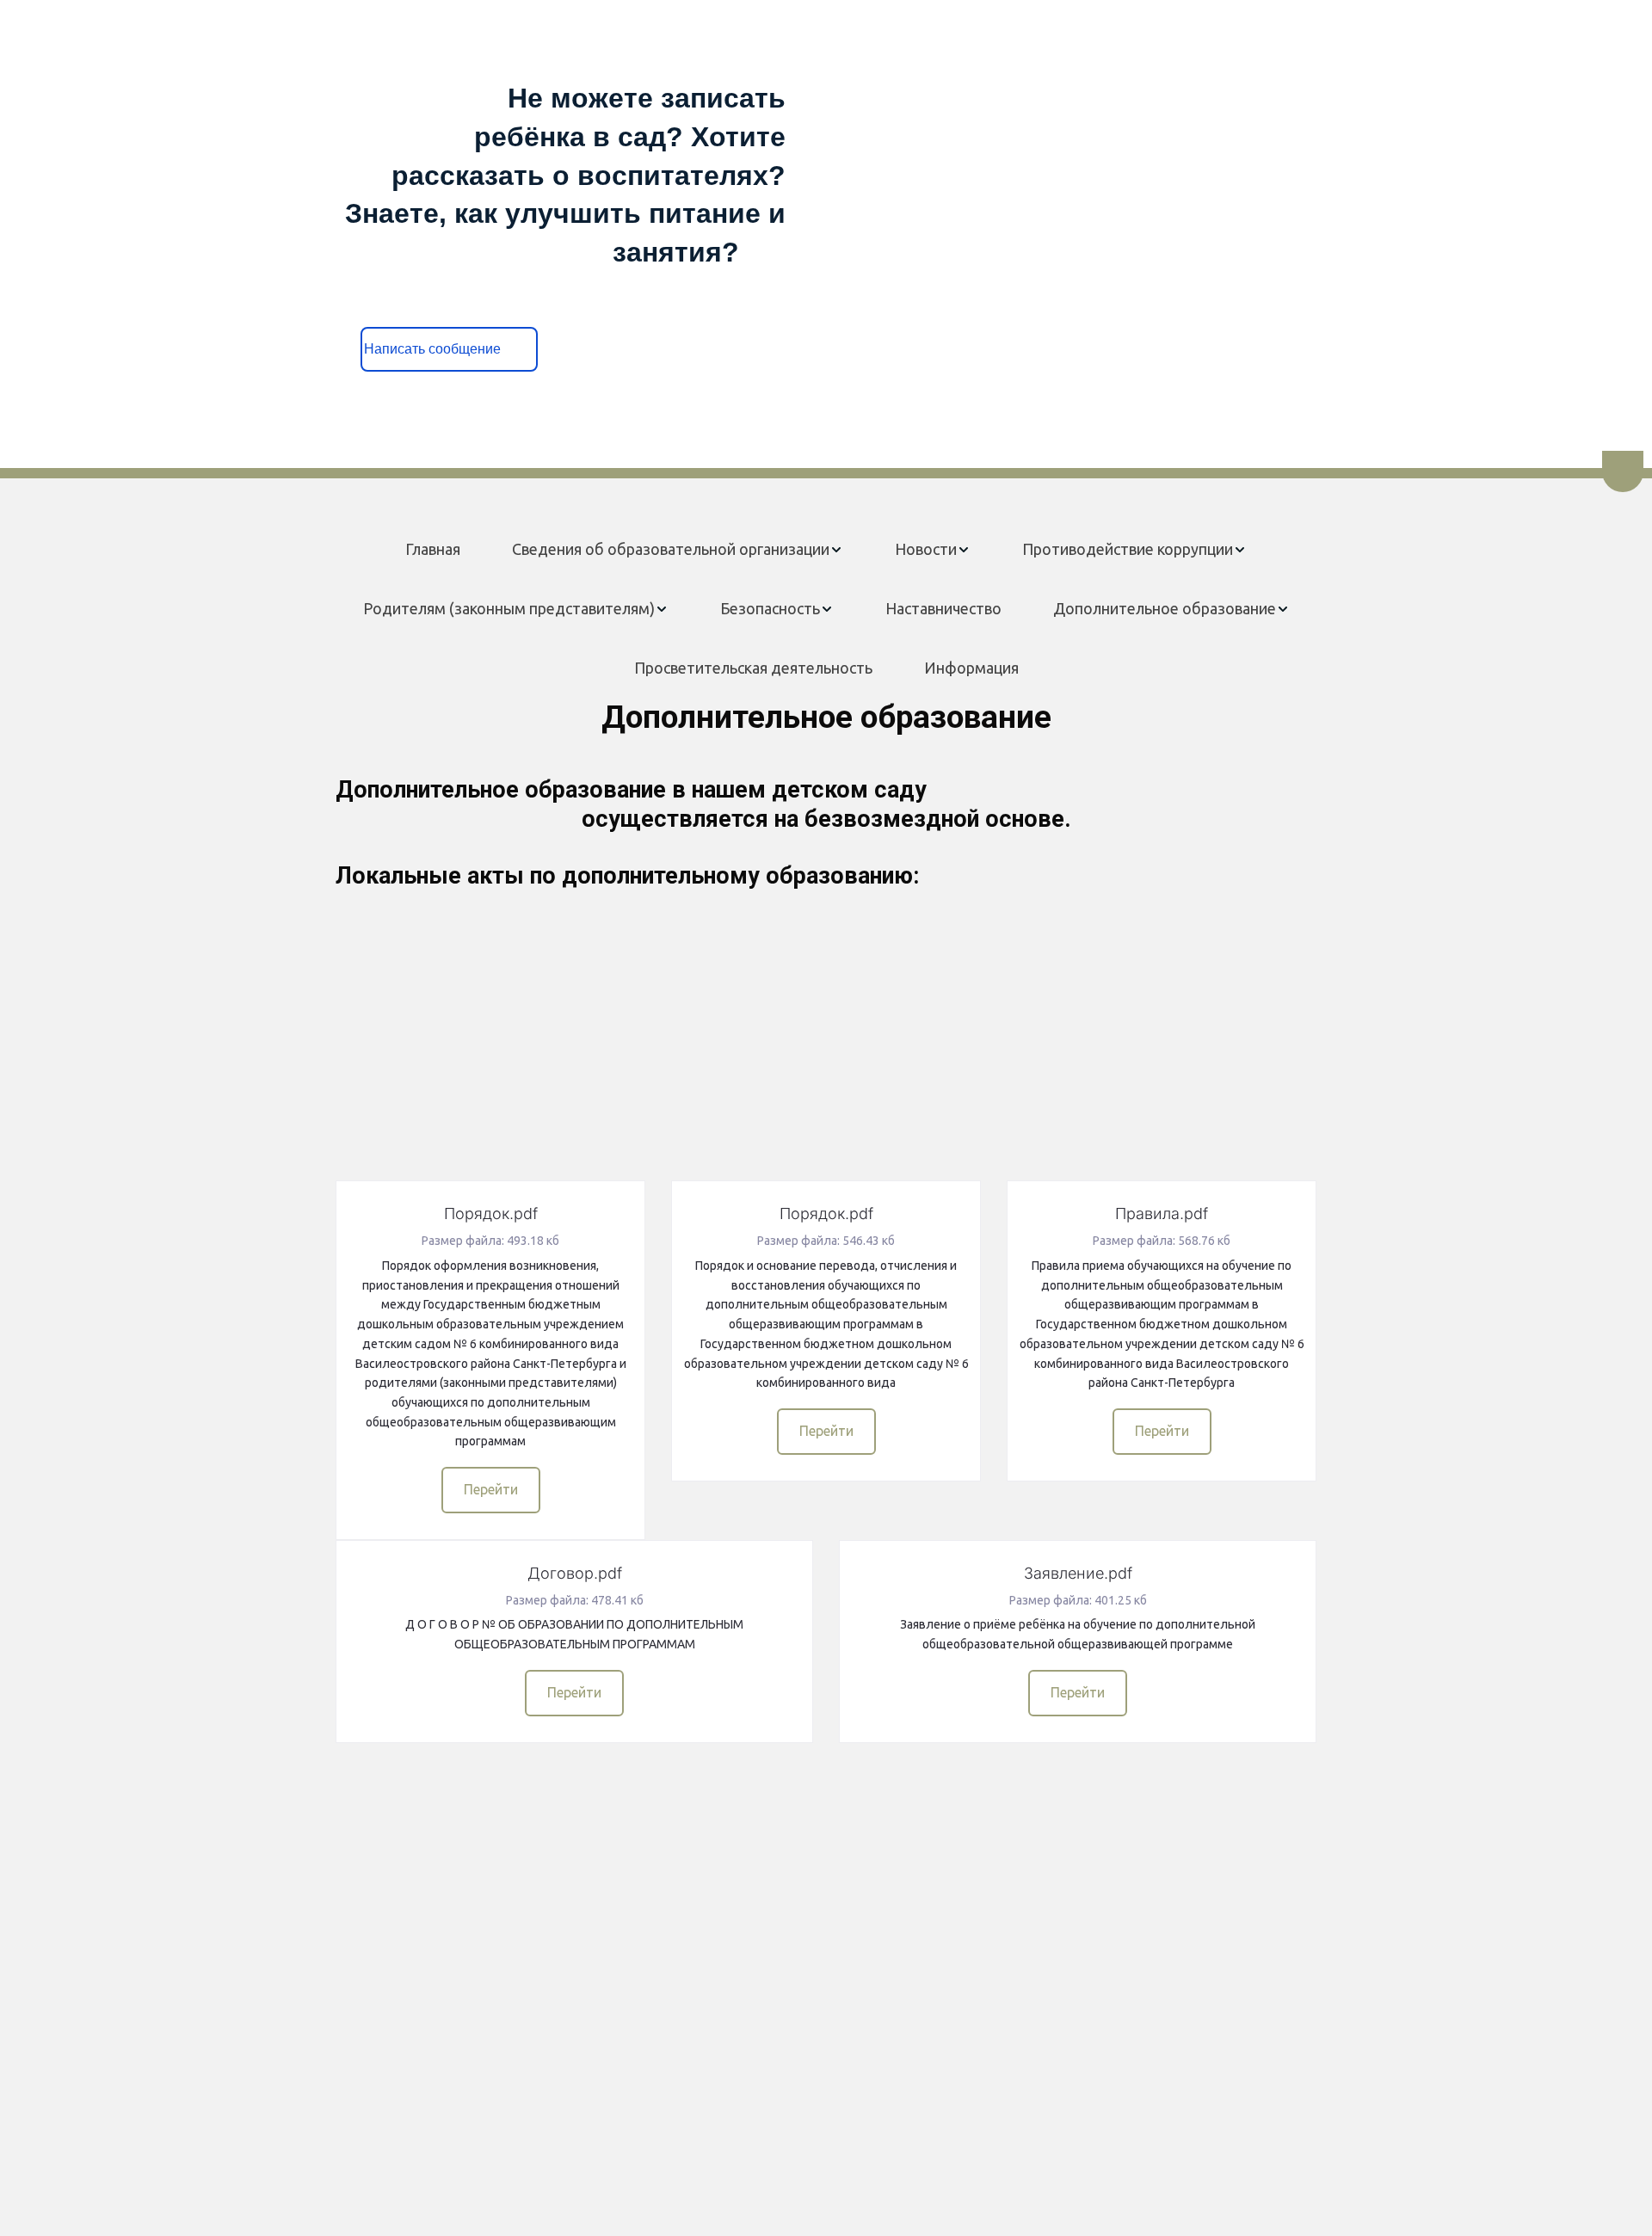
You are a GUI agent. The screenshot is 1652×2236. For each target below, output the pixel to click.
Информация (971, 668)
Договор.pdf (575, 1573)
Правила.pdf (1162, 1213)
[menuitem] (433, 549)
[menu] (826, 609)
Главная (433, 549)
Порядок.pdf (491, 1213)
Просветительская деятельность (753, 668)
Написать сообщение (450, 349)
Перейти (574, 1130)
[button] (678, 549)
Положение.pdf (575, 953)
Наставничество (943, 608)
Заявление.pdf (1078, 1573)
